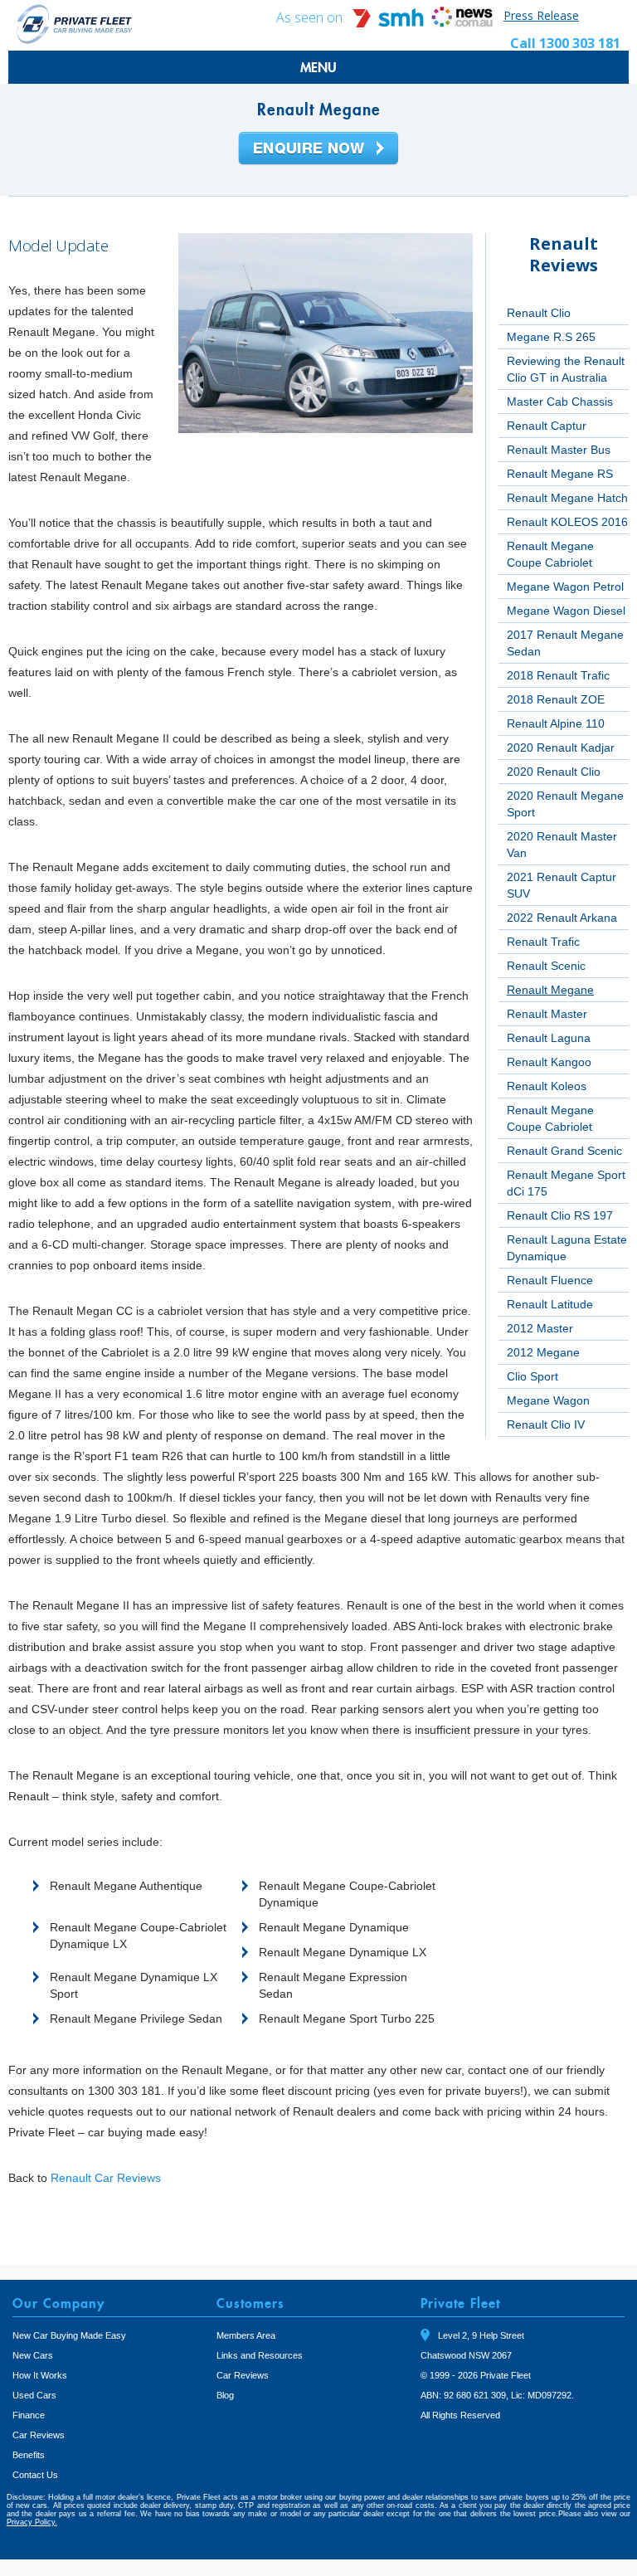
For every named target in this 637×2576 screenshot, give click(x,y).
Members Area (246, 2335)
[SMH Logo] (390, 23)
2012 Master (540, 1328)
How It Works (40, 2375)
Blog (225, 2395)
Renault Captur (547, 426)
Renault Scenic (546, 966)
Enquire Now (318, 149)
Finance (29, 2415)
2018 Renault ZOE (556, 699)
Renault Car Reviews (106, 2178)
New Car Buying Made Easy (69, 2335)
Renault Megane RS (560, 474)
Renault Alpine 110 (556, 723)
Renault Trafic (543, 942)
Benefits (29, 2455)
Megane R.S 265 (551, 337)
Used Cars (34, 2395)
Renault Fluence (550, 1280)
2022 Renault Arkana (562, 918)
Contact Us (35, 2475)
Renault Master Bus (559, 450)
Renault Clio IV (546, 1424)
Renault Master (547, 1014)
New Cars (33, 2355)
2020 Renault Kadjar (561, 747)
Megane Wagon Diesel (566, 611)
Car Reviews (39, 2435)
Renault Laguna (549, 1038)
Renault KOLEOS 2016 (567, 522)
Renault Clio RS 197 (560, 1215)
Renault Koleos (547, 1086)
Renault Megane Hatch (567, 498)
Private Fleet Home (75, 24)
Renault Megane (550, 990)
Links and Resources (260, 2355)
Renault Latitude (550, 1304)
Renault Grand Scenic (564, 1151)
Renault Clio (539, 313)
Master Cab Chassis (560, 402)
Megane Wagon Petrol (565, 587)
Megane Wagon (548, 1400)
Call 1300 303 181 (565, 43)
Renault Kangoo (549, 1062)
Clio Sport (532, 1376)
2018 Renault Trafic (558, 675)
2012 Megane (543, 1352)
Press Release (541, 15)
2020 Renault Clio (554, 772)
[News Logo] (462, 23)
